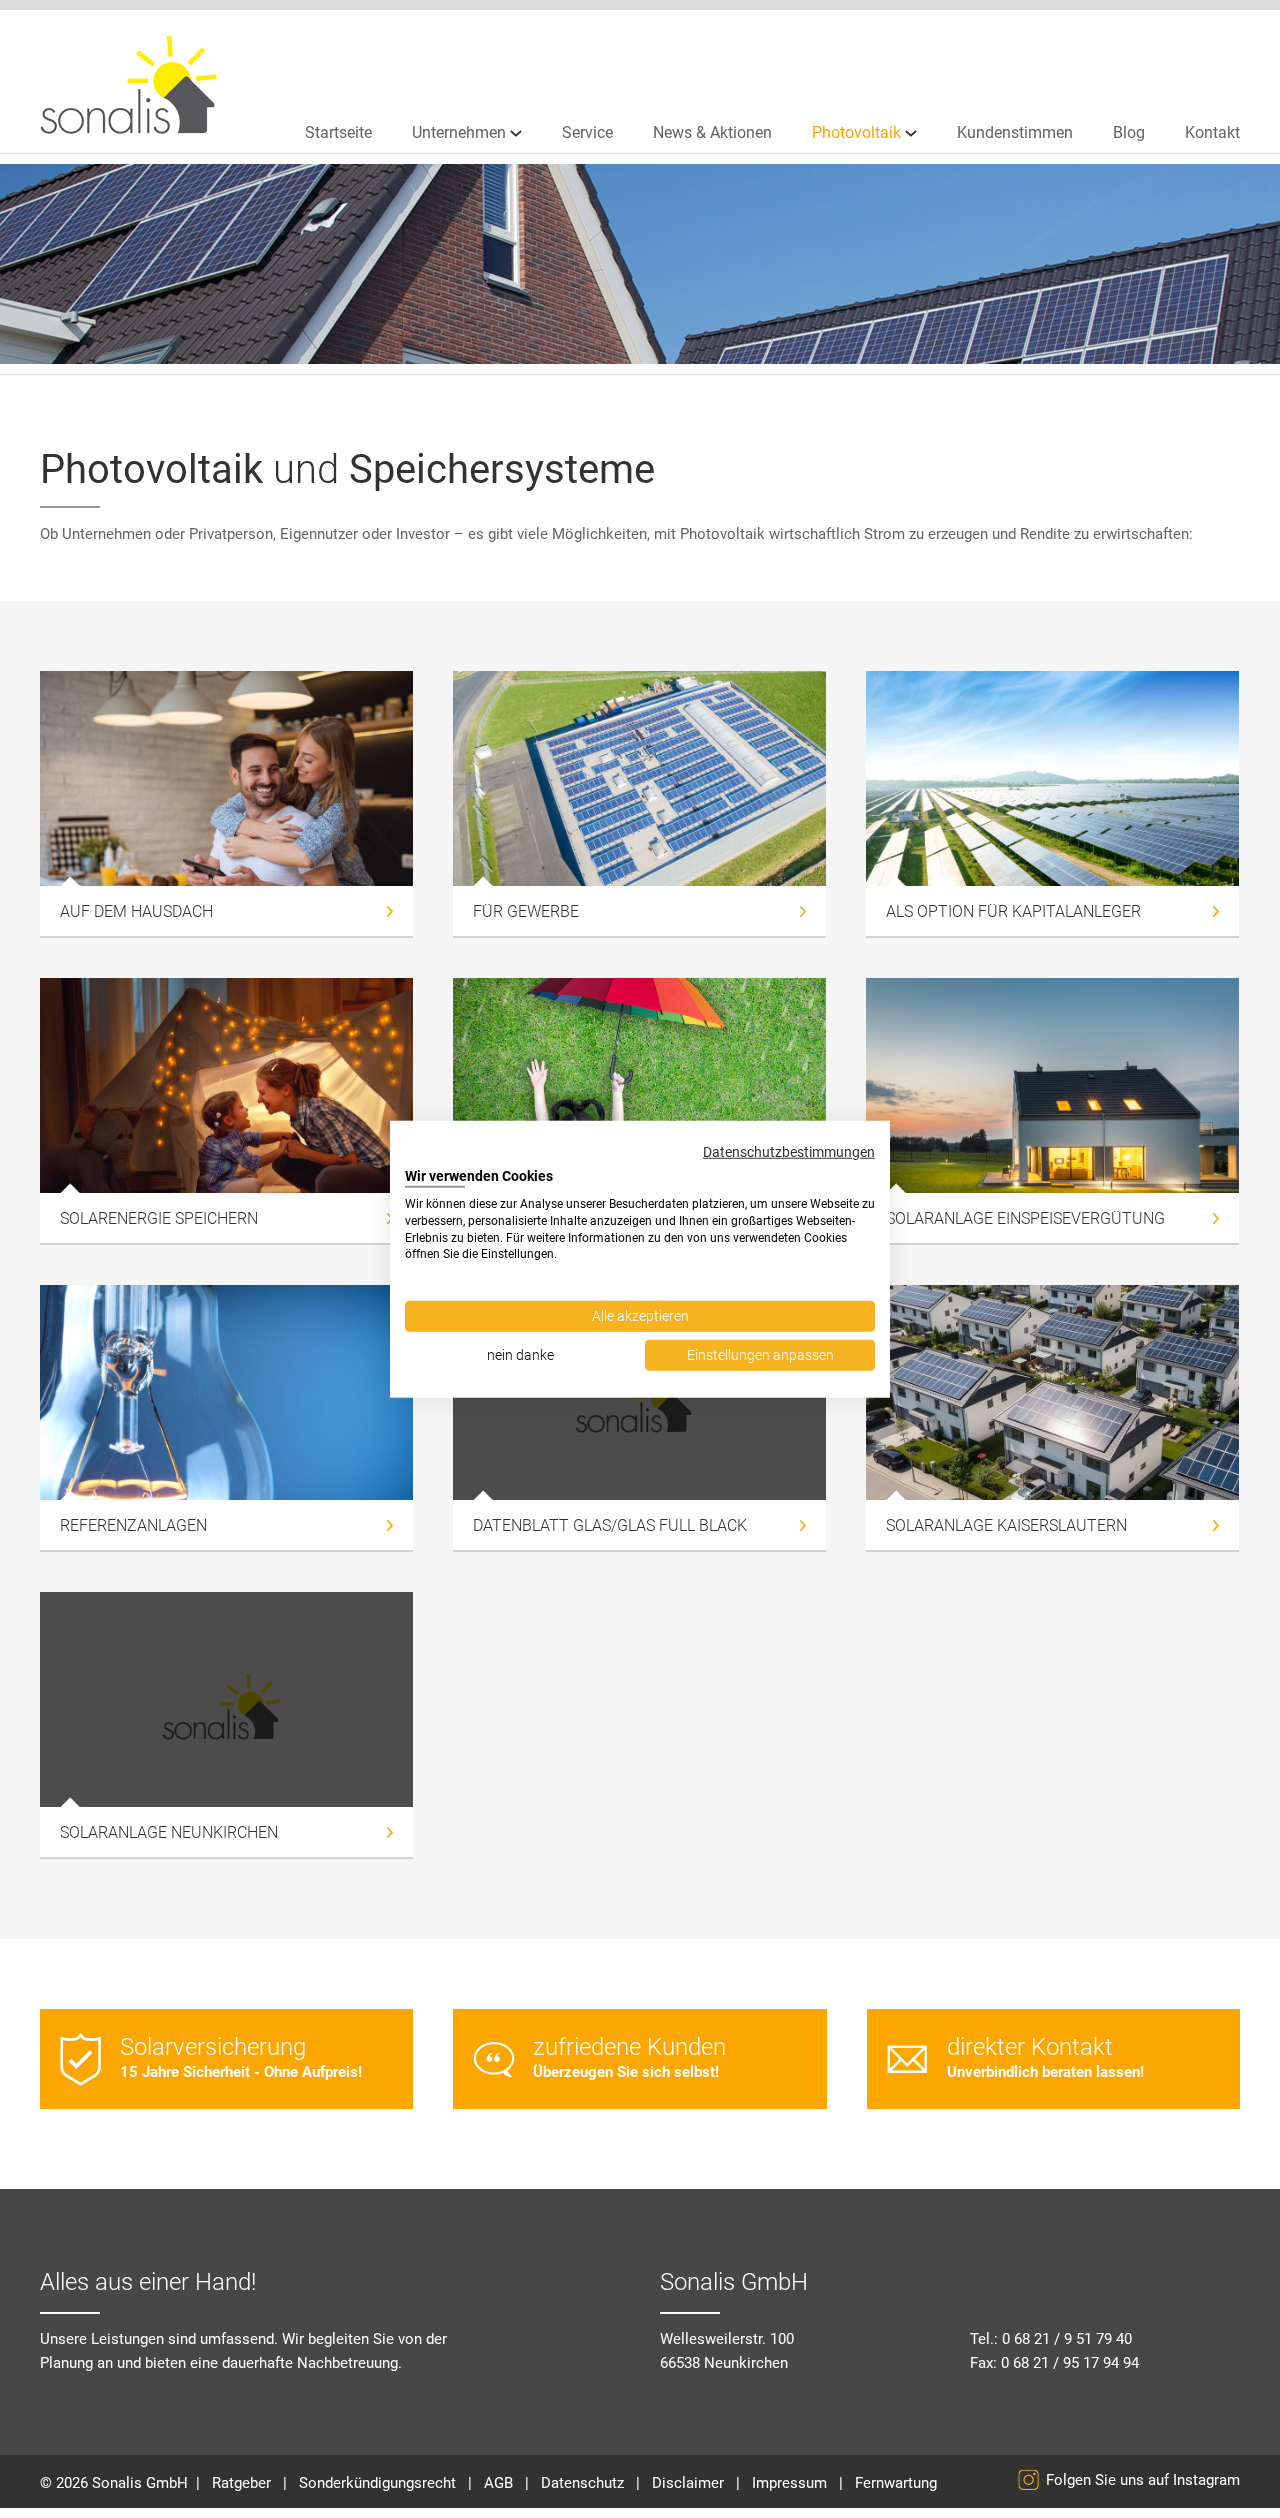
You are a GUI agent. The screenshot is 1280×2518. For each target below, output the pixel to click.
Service (587, 133)
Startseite (338, 133)
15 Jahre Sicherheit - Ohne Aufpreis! (241, 2057)
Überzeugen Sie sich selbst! (629, 2057)
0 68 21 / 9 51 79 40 (1067, 2339)
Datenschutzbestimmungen (789, 1152)
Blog (1129, 133)
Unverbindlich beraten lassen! (1045, 2057)
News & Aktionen (712, 133)
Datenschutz (582, 2483)
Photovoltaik (856, 133)
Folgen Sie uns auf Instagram (1143, 2480)
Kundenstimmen (1015, 133)
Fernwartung (896, 2483)
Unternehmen (459, 133)
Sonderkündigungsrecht (377, 2483)
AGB (498, 2483)
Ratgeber (241, 2483)
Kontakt (1212, 133)
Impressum (789, 2483)
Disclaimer (688, 2483)
